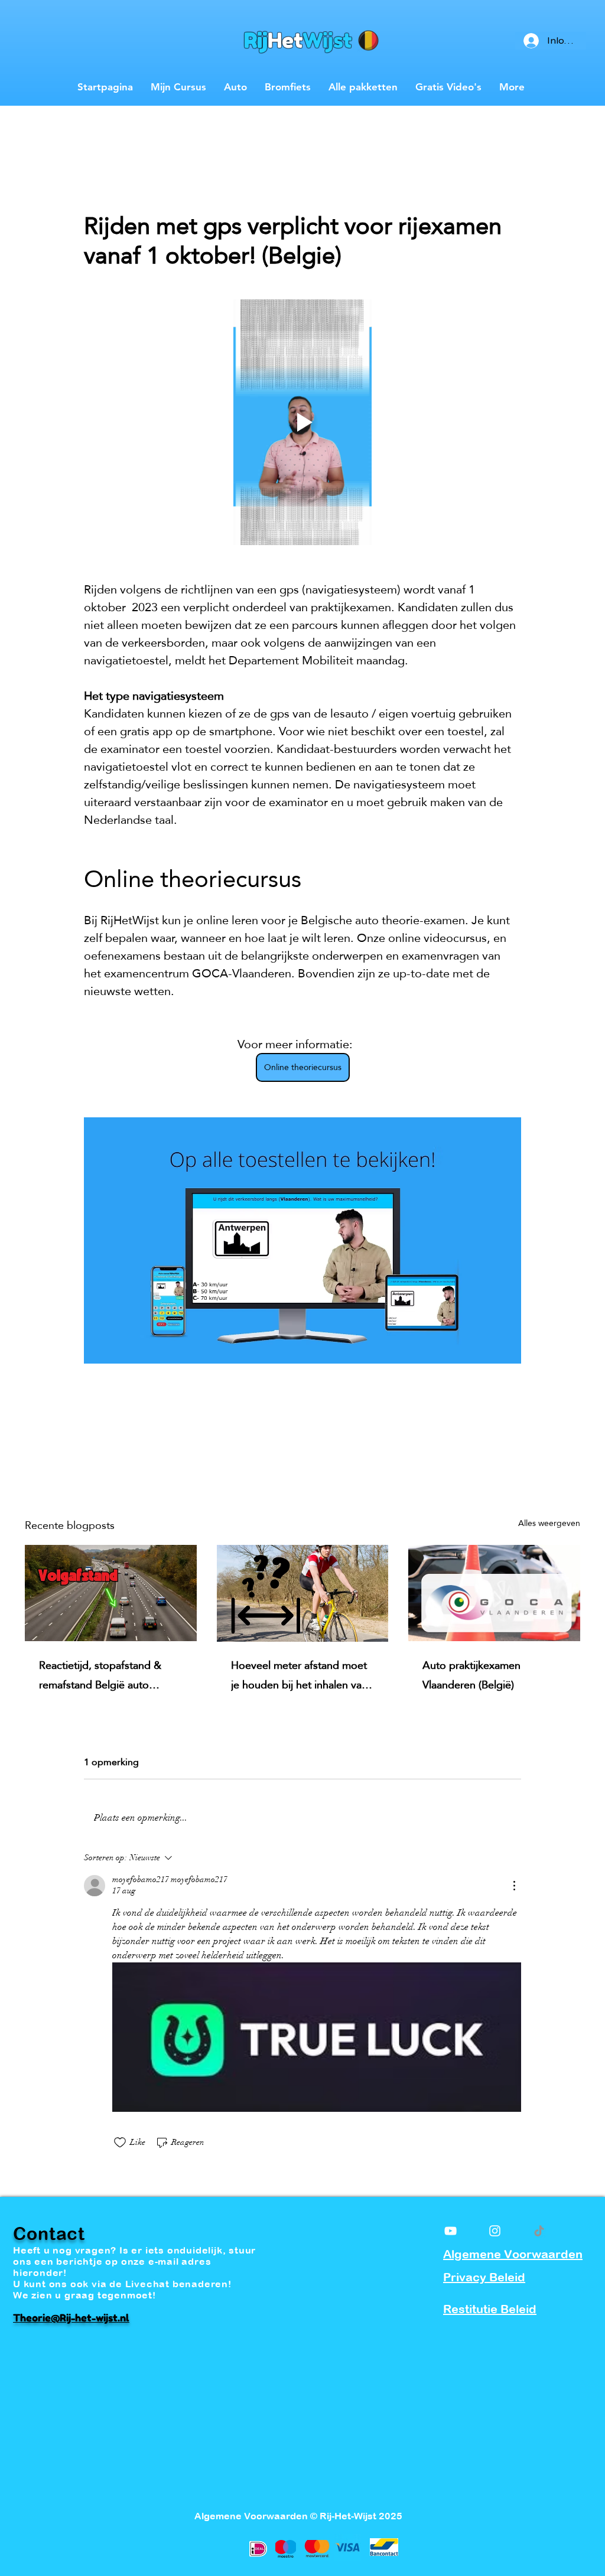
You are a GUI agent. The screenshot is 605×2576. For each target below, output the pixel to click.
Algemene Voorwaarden (513, 2254)
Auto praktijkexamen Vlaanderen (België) (471, 1675)
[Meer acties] (514, 1886)
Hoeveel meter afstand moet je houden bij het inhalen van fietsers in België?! (299, 1675)
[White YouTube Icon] (451, 2231)
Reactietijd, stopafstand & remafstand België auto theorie (100, 1675)
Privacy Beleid (484, 2277)
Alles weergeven (549, 1524)
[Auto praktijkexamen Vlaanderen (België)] (494, 1593)
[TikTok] (539, 2231)
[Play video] (302, 422)
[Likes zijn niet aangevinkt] (120, 2143)
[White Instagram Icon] (495, 2231)
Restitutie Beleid (490, 2309)
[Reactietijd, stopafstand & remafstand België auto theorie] (111, 1593)
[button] (565, 110)
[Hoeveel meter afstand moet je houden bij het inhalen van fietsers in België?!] (303, 1593)
